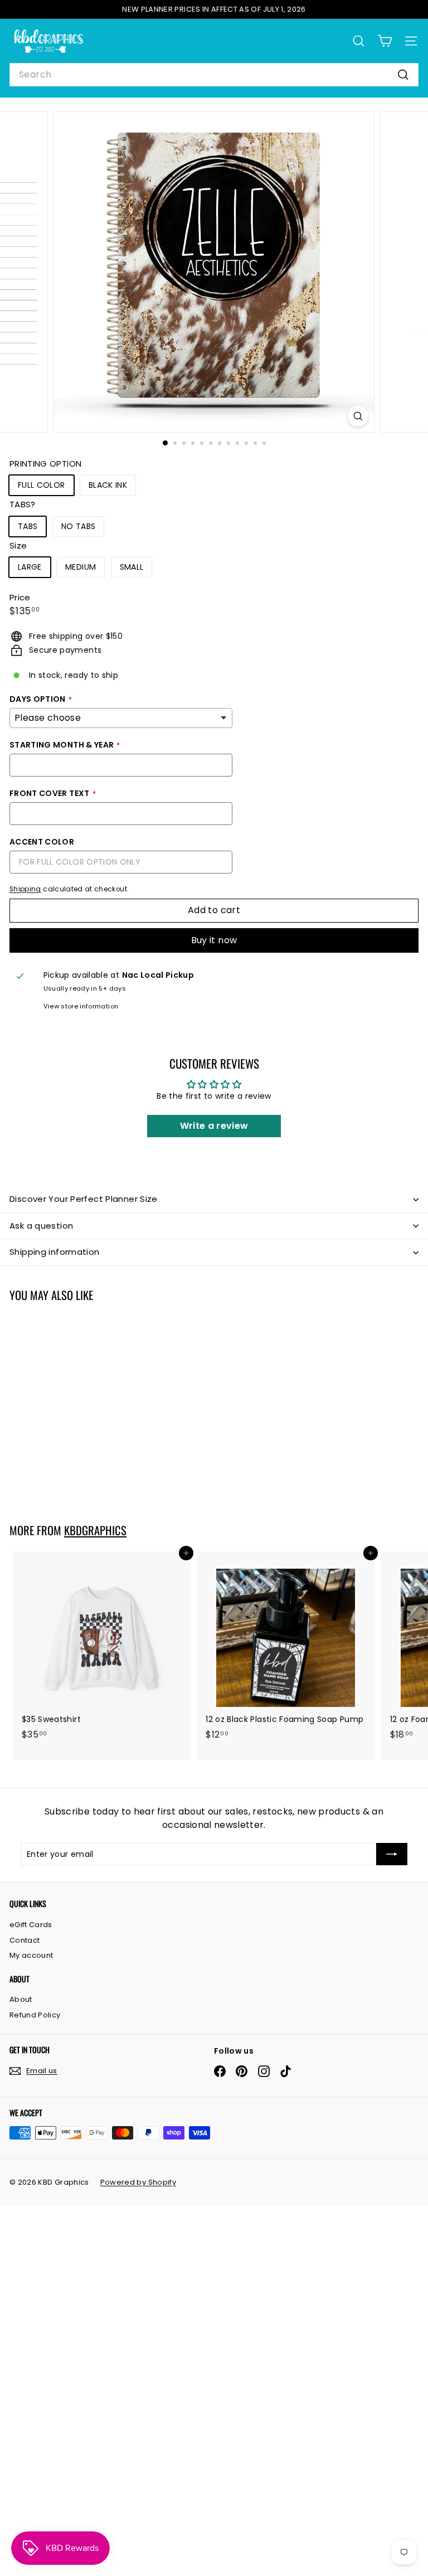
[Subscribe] (392, 1854)
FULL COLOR (42, 485)
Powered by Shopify (138, 2182)
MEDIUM (81, 567)
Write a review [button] (214, 1126)
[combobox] (214, 75)
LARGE (30, 567)
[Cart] (385, 41)
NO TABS (78, 526)
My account (31, 1955)
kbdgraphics (95, 1530)
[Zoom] (358, 416)
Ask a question (41, 1226)
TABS (28, 526)
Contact (25, 1940)
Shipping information (55, 1252)
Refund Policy (35, 2015)
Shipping (25, 889)
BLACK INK (108, 485)
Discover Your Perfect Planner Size (84, 1199)
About (21, 1999)
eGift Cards (31, 1925)
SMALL (132, 567)
